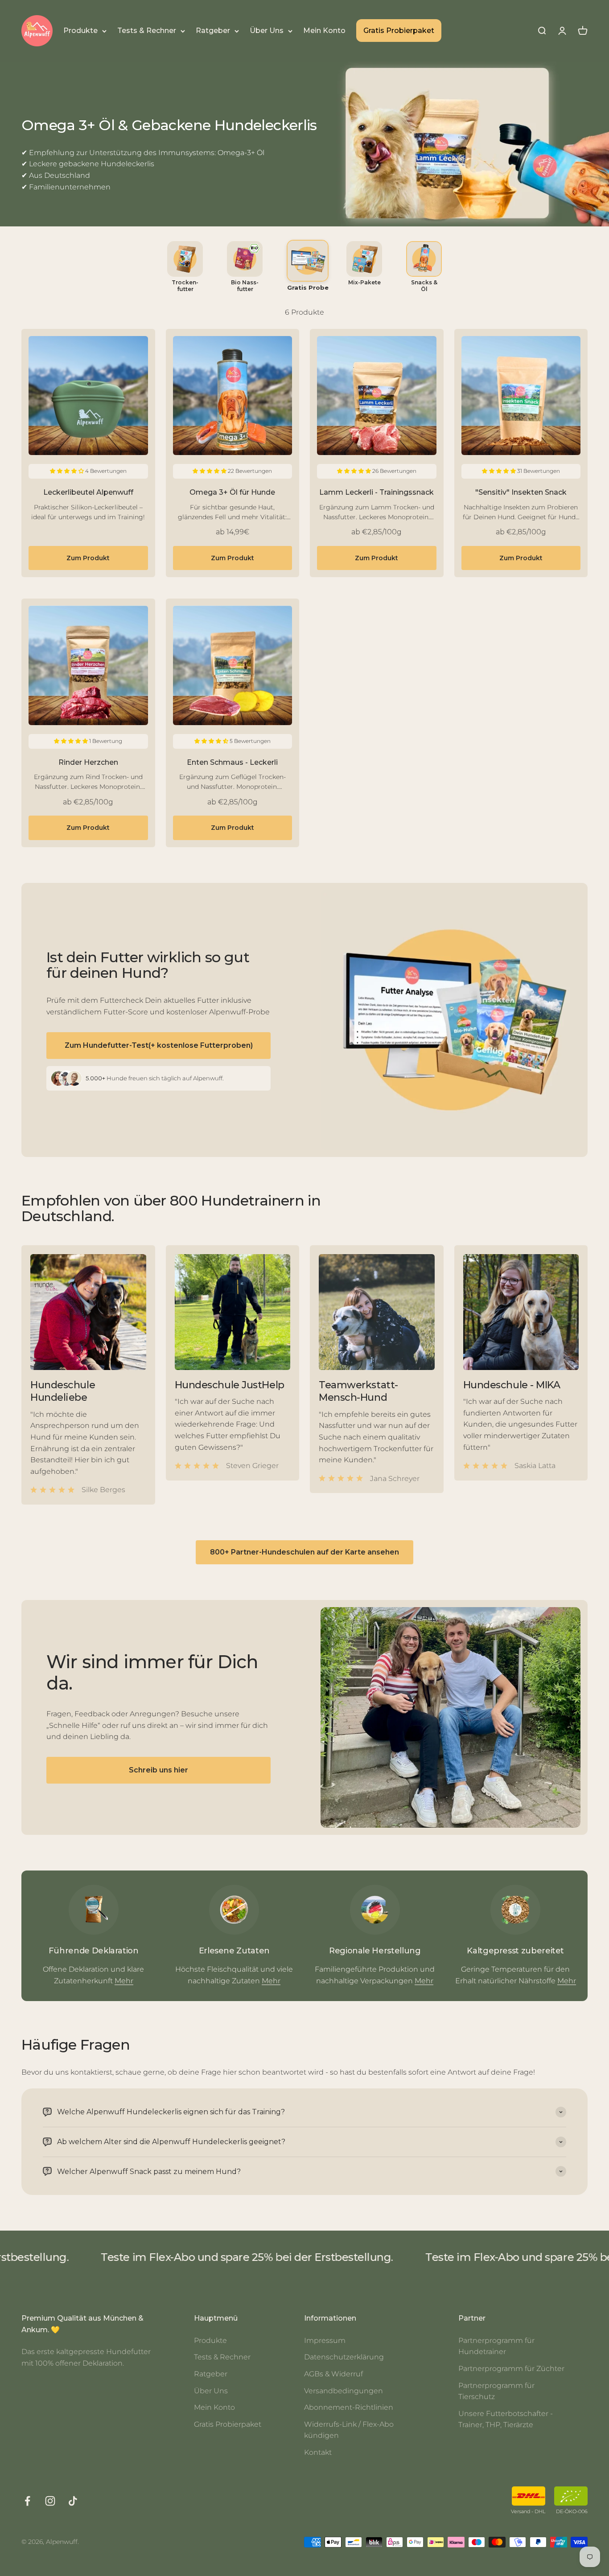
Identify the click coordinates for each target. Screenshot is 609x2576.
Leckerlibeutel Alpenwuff (88, 492)
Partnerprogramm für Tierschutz (496, 2391)
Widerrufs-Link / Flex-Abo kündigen (349, 2430)
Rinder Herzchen (88, 762)
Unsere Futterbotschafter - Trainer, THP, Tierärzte (506, 2419)
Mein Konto (324, 31)
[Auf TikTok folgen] (73, 2501)
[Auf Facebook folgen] (27, 2501)
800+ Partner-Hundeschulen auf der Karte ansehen (304, 1552)
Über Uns (267, 31)
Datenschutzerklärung (344, 2357)
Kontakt (318, 2452)
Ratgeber (213, 31)
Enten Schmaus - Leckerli (232, 762)
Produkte (80, 31)
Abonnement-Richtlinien (349, 2407)
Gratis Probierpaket (399, 31)
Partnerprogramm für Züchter (511, 2369)
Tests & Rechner (147, 31)
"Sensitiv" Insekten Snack (521, 492)
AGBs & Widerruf (333, 2374)
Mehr (124, 1981)
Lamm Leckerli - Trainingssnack (377, 492)
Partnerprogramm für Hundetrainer (496, 2346)
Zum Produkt (88, 558)
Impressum (325, 2340)
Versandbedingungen (344, 2391)
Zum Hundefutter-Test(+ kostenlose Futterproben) (159, 1045)
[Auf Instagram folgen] (50, 2501)
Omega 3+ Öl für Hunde (232, 492)
